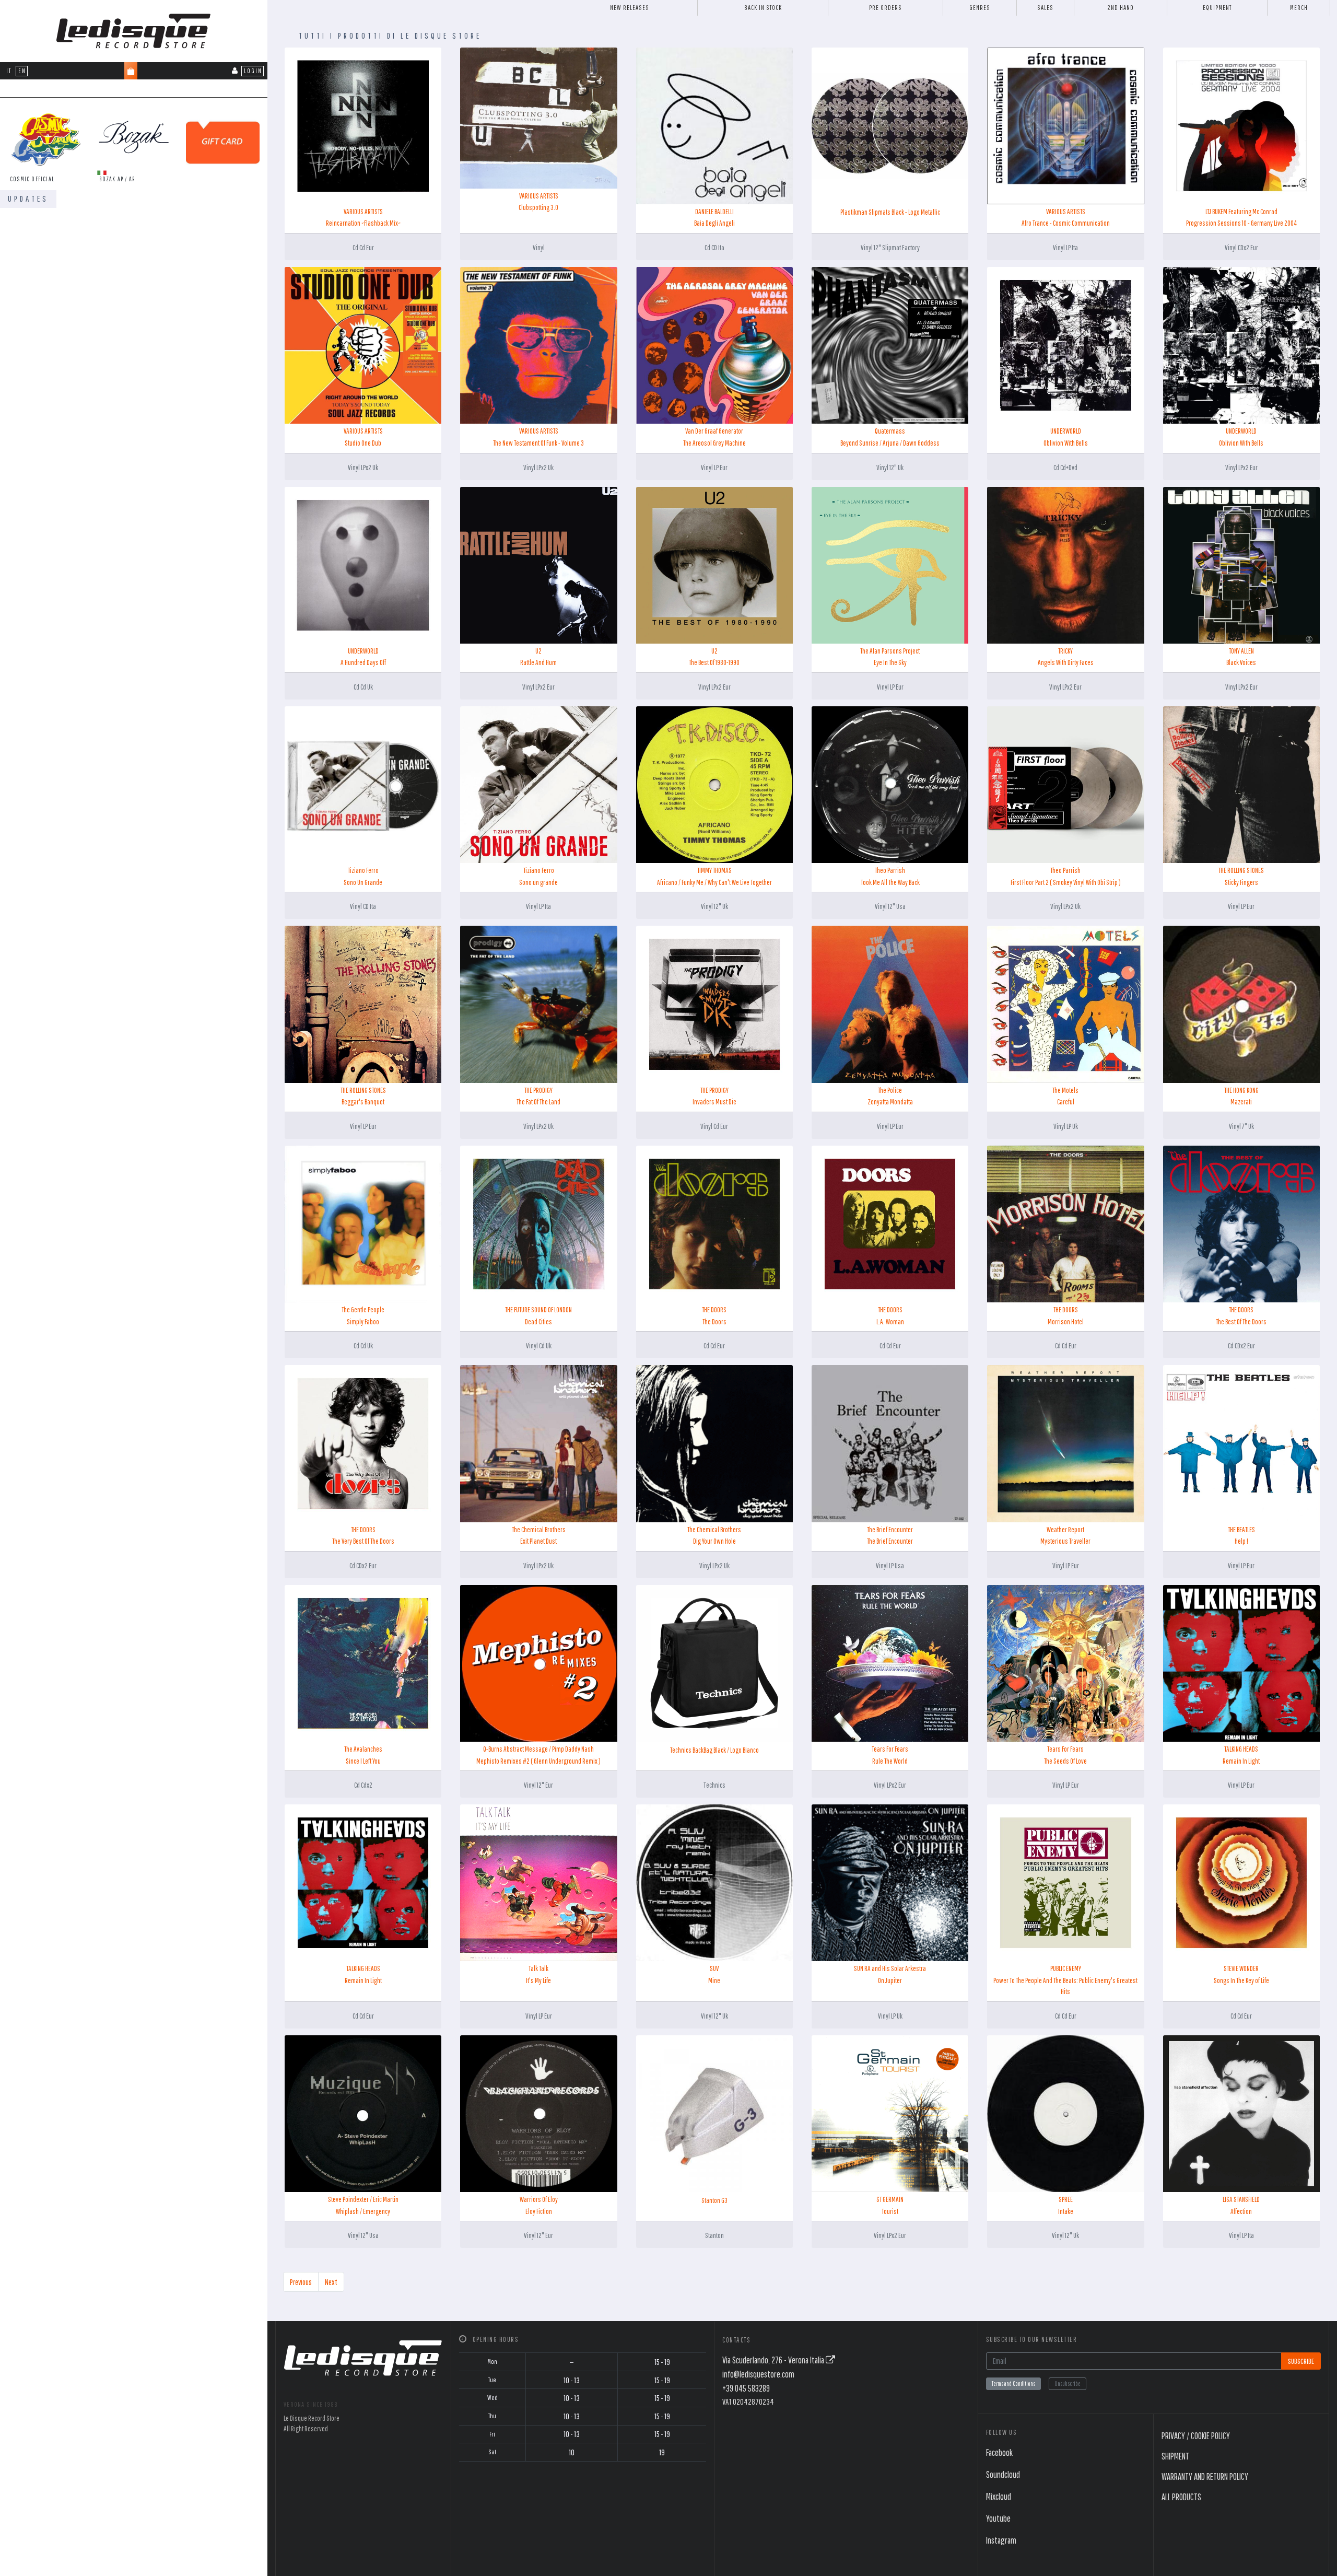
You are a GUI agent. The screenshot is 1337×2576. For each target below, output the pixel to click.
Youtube (998, 2518)
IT (9, 71)
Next (331, 2282)
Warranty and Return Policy (1205, 2476)
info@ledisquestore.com (758, 2374)
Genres (980, 8)
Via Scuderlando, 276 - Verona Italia (774, 2360)
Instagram (1001, 2540)
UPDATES (28, 199)
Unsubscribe (1068, 2383)
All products (1181, 2497)
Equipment (1217, 8)
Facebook (999, 2452)
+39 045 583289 (746, 2388)
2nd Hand (1121, 8)
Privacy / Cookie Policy (1196, 2436)
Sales (1045, 8)
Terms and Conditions (1013, 2383)
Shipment (1175, 2456)
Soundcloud (1003, 2474)
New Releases (630, 8)
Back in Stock (763, 8)
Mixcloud (999, 2496)
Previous (301, 2282)
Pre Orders (886, 8)
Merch (1299, 8)
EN (22, 71)
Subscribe (1301, 2361)
